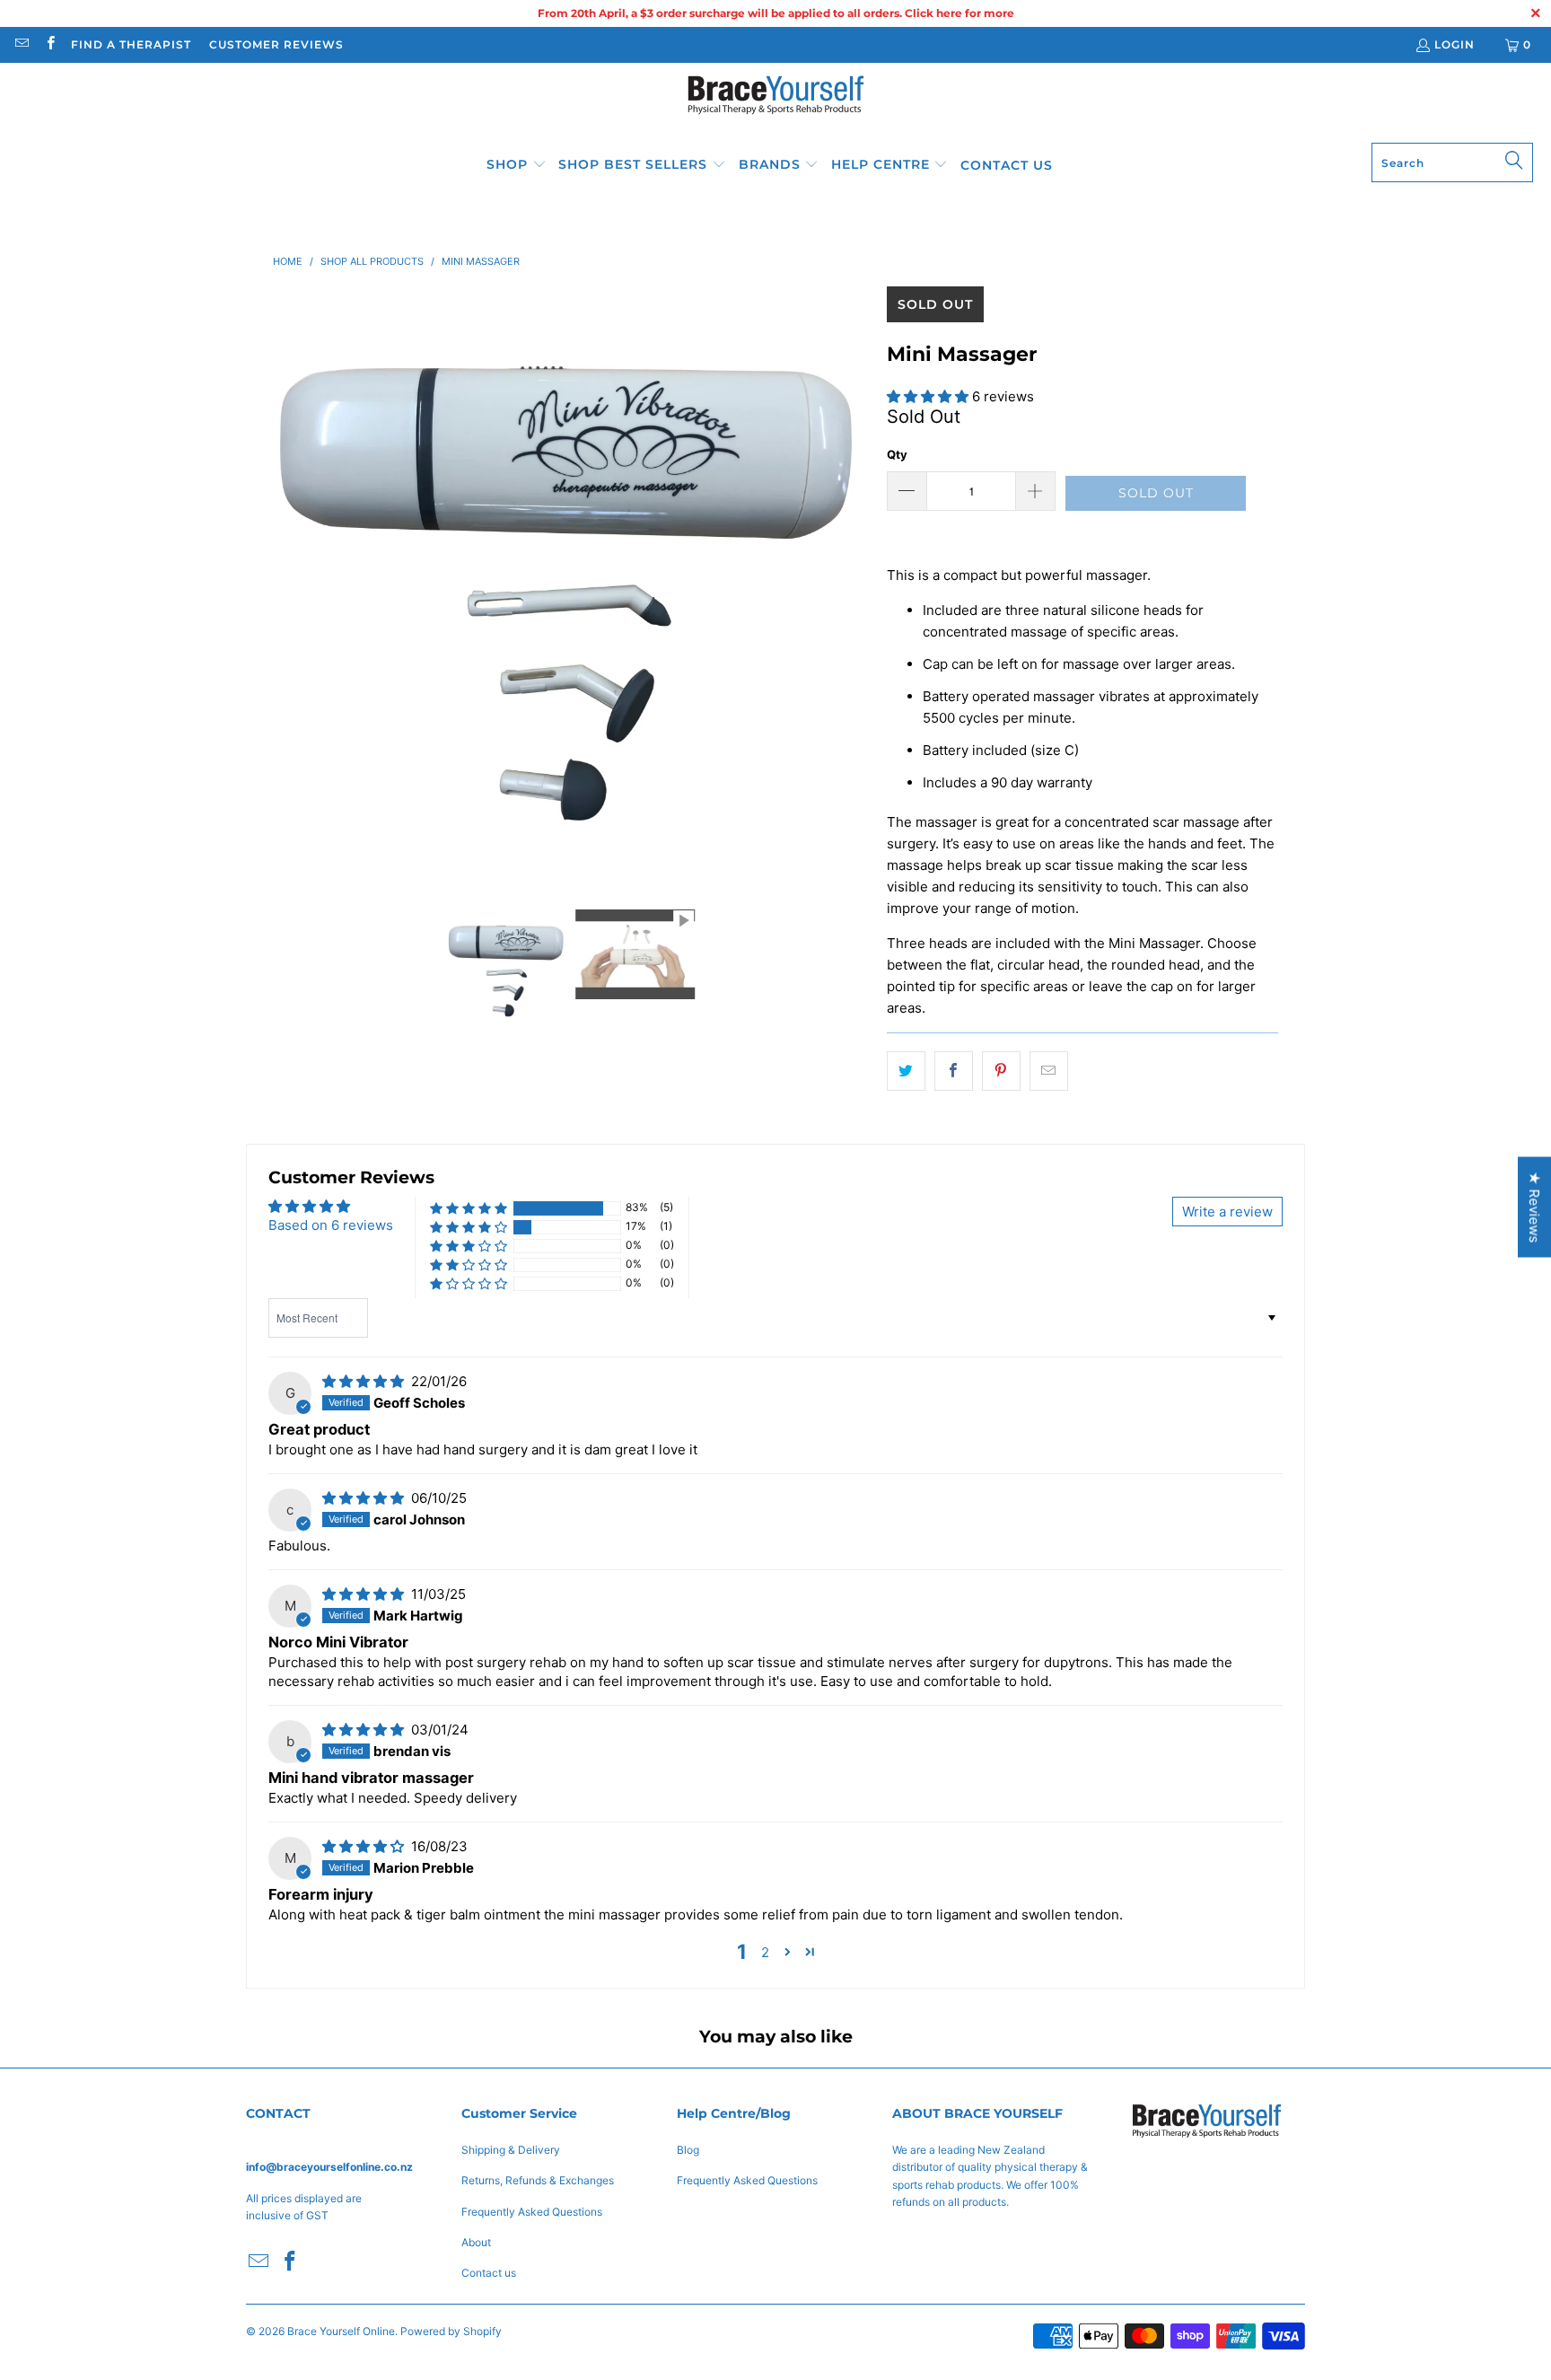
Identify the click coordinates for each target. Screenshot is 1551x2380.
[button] (517, 165)
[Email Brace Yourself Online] (21, 44)
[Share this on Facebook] (954, 1071)
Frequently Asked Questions (532, 2212)
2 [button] (765, 1952)
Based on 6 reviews (331, 1225)
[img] (363, 1381)
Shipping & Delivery (511, 2150)
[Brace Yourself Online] (776, 107)
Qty (897, 454)
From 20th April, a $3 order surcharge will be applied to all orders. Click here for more (776, 13)
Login (1455, 44)
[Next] (855, 584)
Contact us (489, 2273)
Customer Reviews (276, 44)
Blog (688, 2150)
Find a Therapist (131, 44)
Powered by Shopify (451, 2331)
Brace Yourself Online (341, 2331)
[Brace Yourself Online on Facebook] (49, 44)
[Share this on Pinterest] (1001, 1071)
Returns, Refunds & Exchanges (538, 2180)
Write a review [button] (1227, 1212)
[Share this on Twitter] (906, 1071)
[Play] (571, 584)
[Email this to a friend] (1049, 1071)
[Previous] (286, 584)
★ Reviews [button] (1534, 1207)
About (476, 2242)
